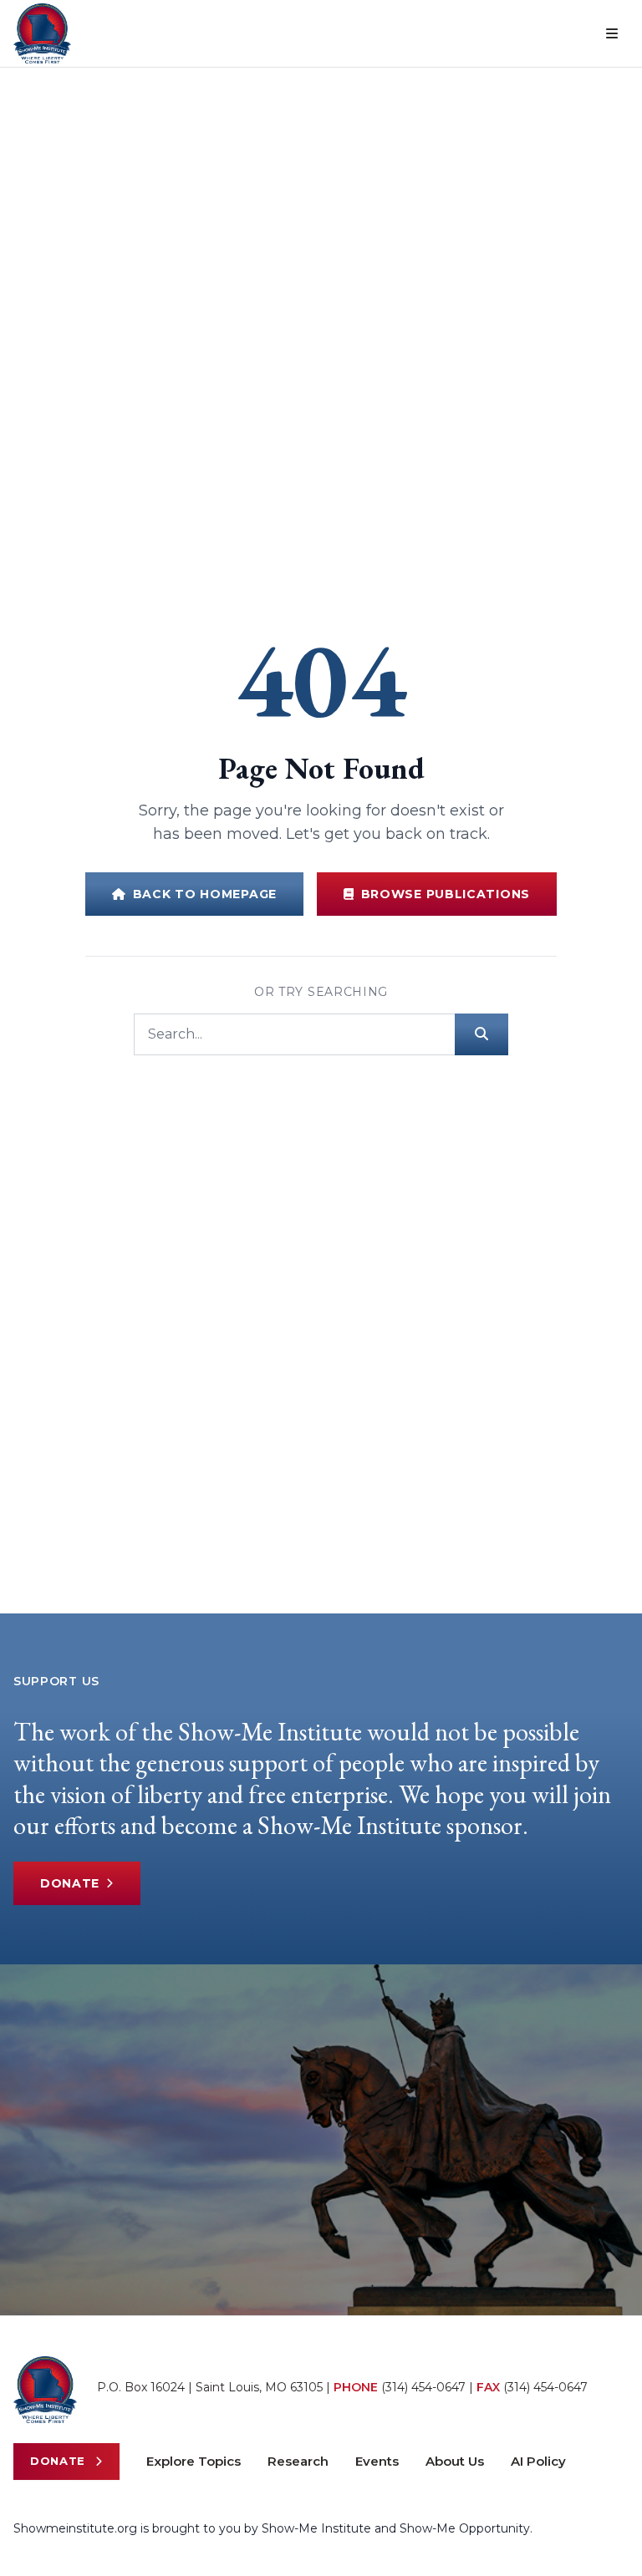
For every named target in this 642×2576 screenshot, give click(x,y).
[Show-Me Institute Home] (42, 33)
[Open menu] (612, 33)
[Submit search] (481, 1034)
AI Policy (538, 2461)
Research (298, 2461)
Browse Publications (446, 894)
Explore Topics (194, 2461)
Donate (70, 1883)
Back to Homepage (205, 894)
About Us (455, 2461)
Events (377, 2461)
